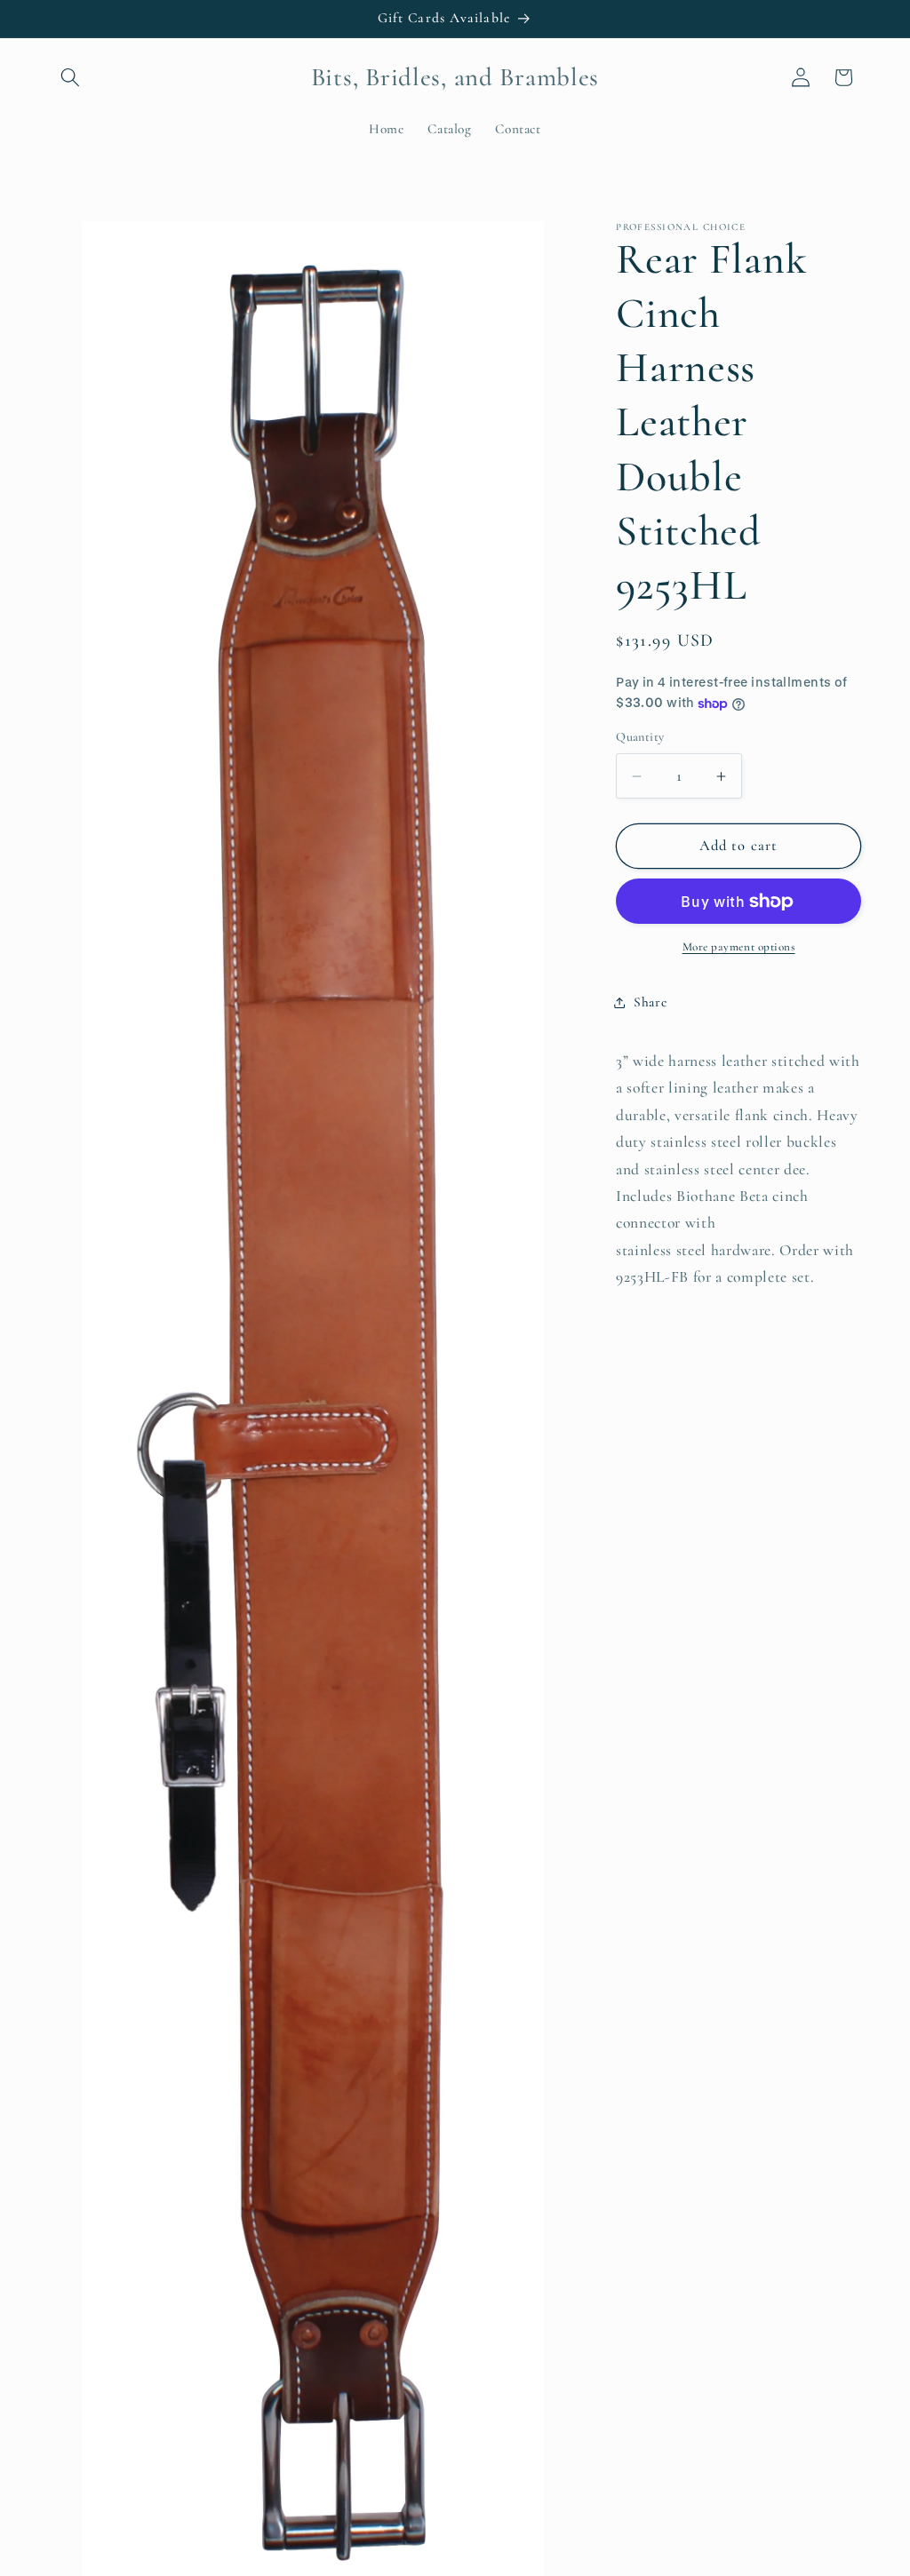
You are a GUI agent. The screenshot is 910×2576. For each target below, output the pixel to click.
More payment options (739, 947)
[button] (70, 77)
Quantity (640, 737)
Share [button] (650, 1002)
